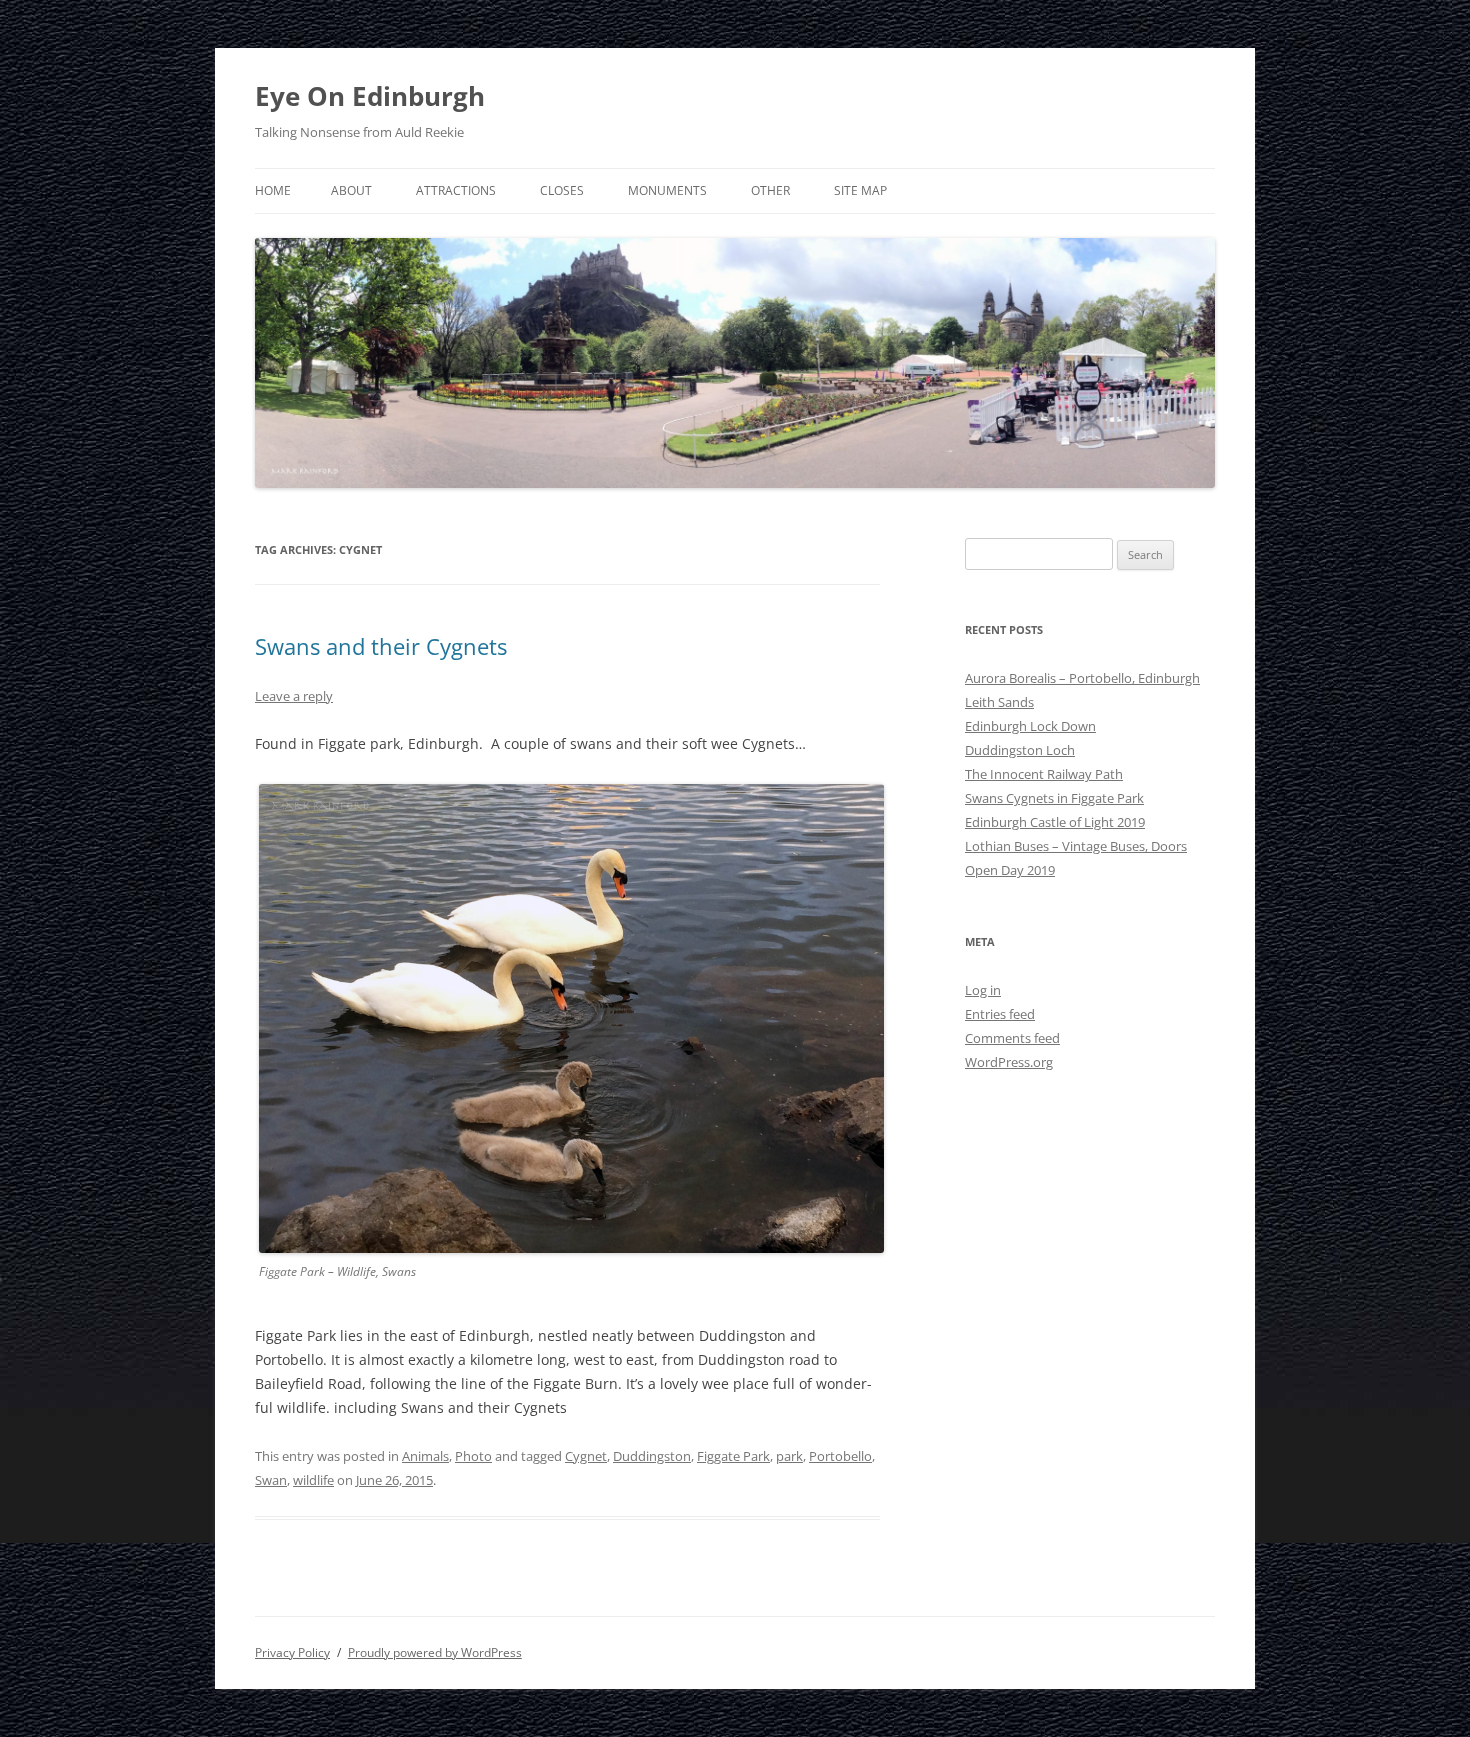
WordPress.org (1009, 1062)
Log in (983, 990)
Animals (425, 1456)
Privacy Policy (292, 1652)
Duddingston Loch (1020, 750)
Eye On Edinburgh (370, 96)
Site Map (860, 190)
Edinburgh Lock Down (1030, 726)
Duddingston (652, 1456)
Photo (473, 1456)
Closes (562, 190)
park (789, 1456)
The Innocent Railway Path (1044, 774)
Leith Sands (999, 702)
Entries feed (1000, 1014)
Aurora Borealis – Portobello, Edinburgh (1082, 678)
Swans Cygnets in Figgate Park (1054, 798)
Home (273, 190)
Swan (271, 1480)
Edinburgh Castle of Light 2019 (1055, 822)
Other (770, 190)
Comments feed (1012, 1038)
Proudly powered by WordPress (435, 1652)
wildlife (313, 1480)
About (351, 190)
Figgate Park (733, 1456)
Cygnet (586, 1456)
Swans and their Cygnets (381, 646)
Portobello (840, 1456)
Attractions (456, 190)
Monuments (667, 190)
